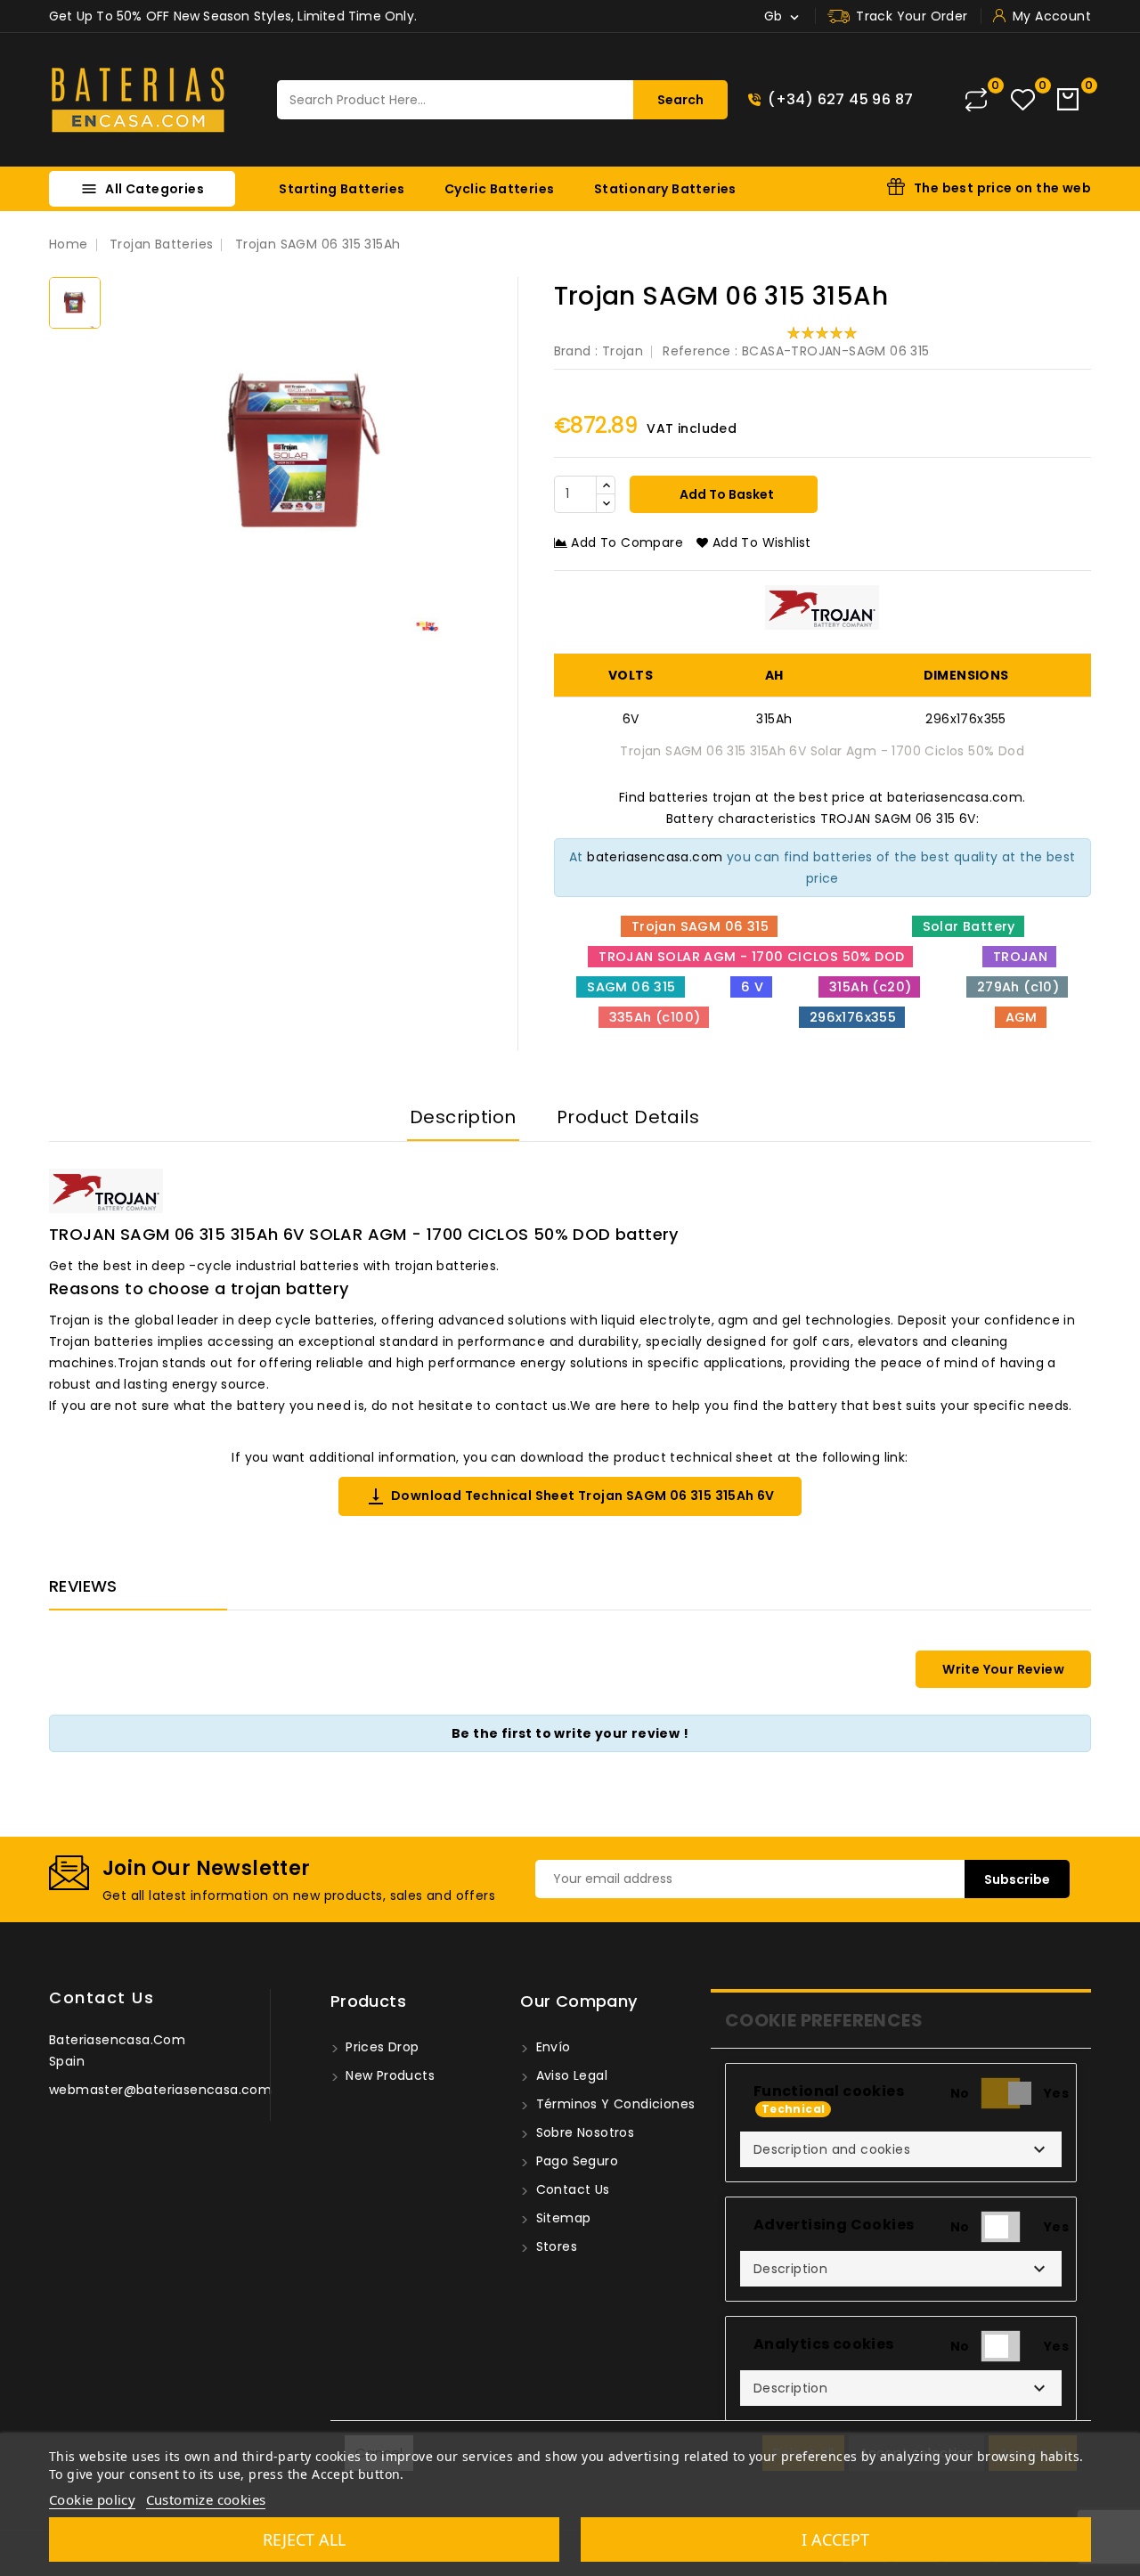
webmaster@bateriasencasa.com (160, 2090)
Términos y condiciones (613, 2104)
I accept (835, 2539)
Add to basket (725, 494)
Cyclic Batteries (499, 189)
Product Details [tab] (628, 1117)
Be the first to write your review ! (570, 1733)
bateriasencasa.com (655, 857)
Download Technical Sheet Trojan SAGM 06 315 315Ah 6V (570, 1496)
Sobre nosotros (583, 2132)
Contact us (102, 1997)
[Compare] (976, 100)
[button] (901, 2149)
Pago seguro (575, 2161)
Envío (551, 2047)
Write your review (1003, 1669)
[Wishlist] (1023, 100)
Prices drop (381, 2047)
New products (388, 2075)
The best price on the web (1002, 188)
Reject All (304, 2539)
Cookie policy (92, 2499)
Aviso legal (570, 2075)
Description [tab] (463, 1117)
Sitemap (561, 2218)
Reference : (700, 351)
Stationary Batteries (665, 189)
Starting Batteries (342, 189)
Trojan (623, 351)
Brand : (576, 351)
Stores (554, 2246)
